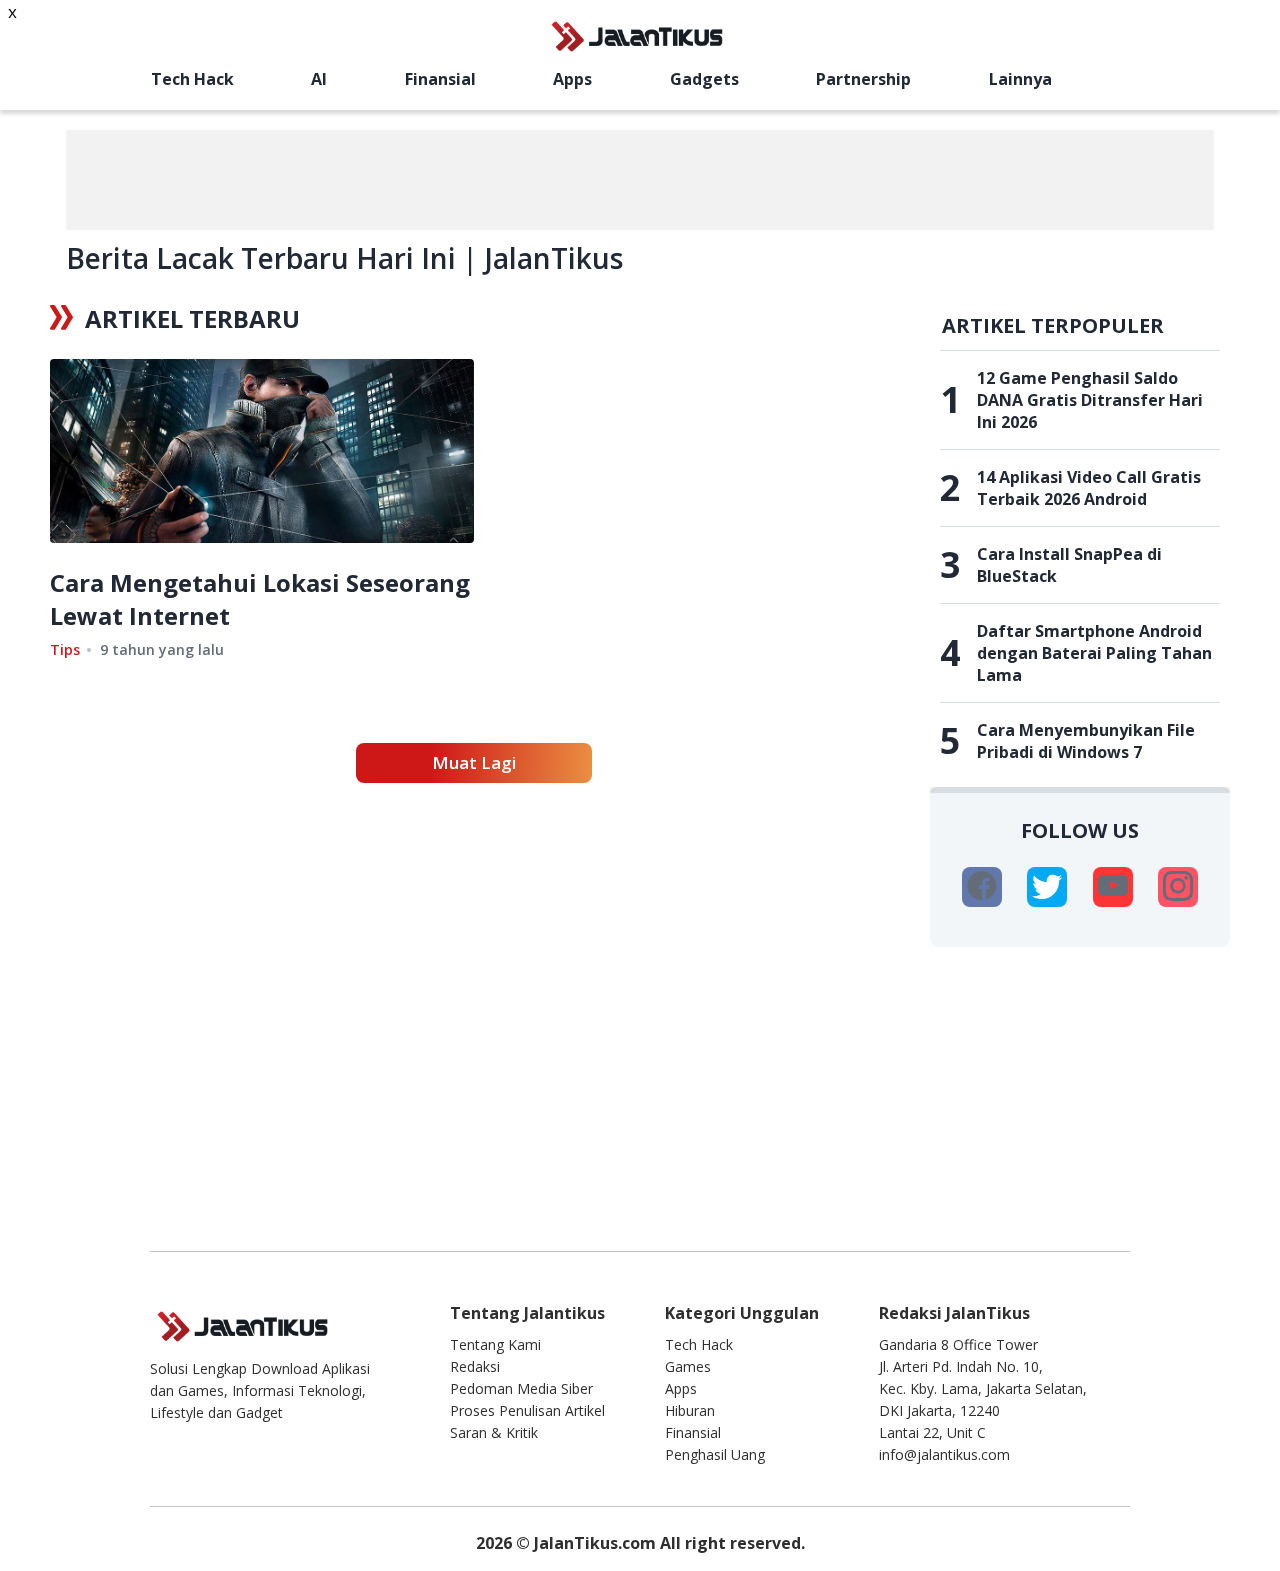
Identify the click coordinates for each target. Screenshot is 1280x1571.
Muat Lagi (474, 762)
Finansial (440, 79)
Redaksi (475, 1366)
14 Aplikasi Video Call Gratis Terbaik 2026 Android (1089, 488)
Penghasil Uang (715, 1454)
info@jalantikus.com (944, 1454)
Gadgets (704, 79)
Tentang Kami (495, 1344)
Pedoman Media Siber (521, 1388)
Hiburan (690, 1410)
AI (319, 79)
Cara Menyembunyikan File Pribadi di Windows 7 (1086, 741)
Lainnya (1020, 79)
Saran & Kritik (494, 1432)
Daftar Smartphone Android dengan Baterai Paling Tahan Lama (1094, 653)
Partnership (863, 79)
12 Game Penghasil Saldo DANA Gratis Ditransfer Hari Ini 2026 (1090, 400)
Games (688, 1366)
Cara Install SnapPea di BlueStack (1069, 565)
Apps (572, 79)
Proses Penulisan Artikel (527, 1410)
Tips (65, 649)
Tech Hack (192, 79)
